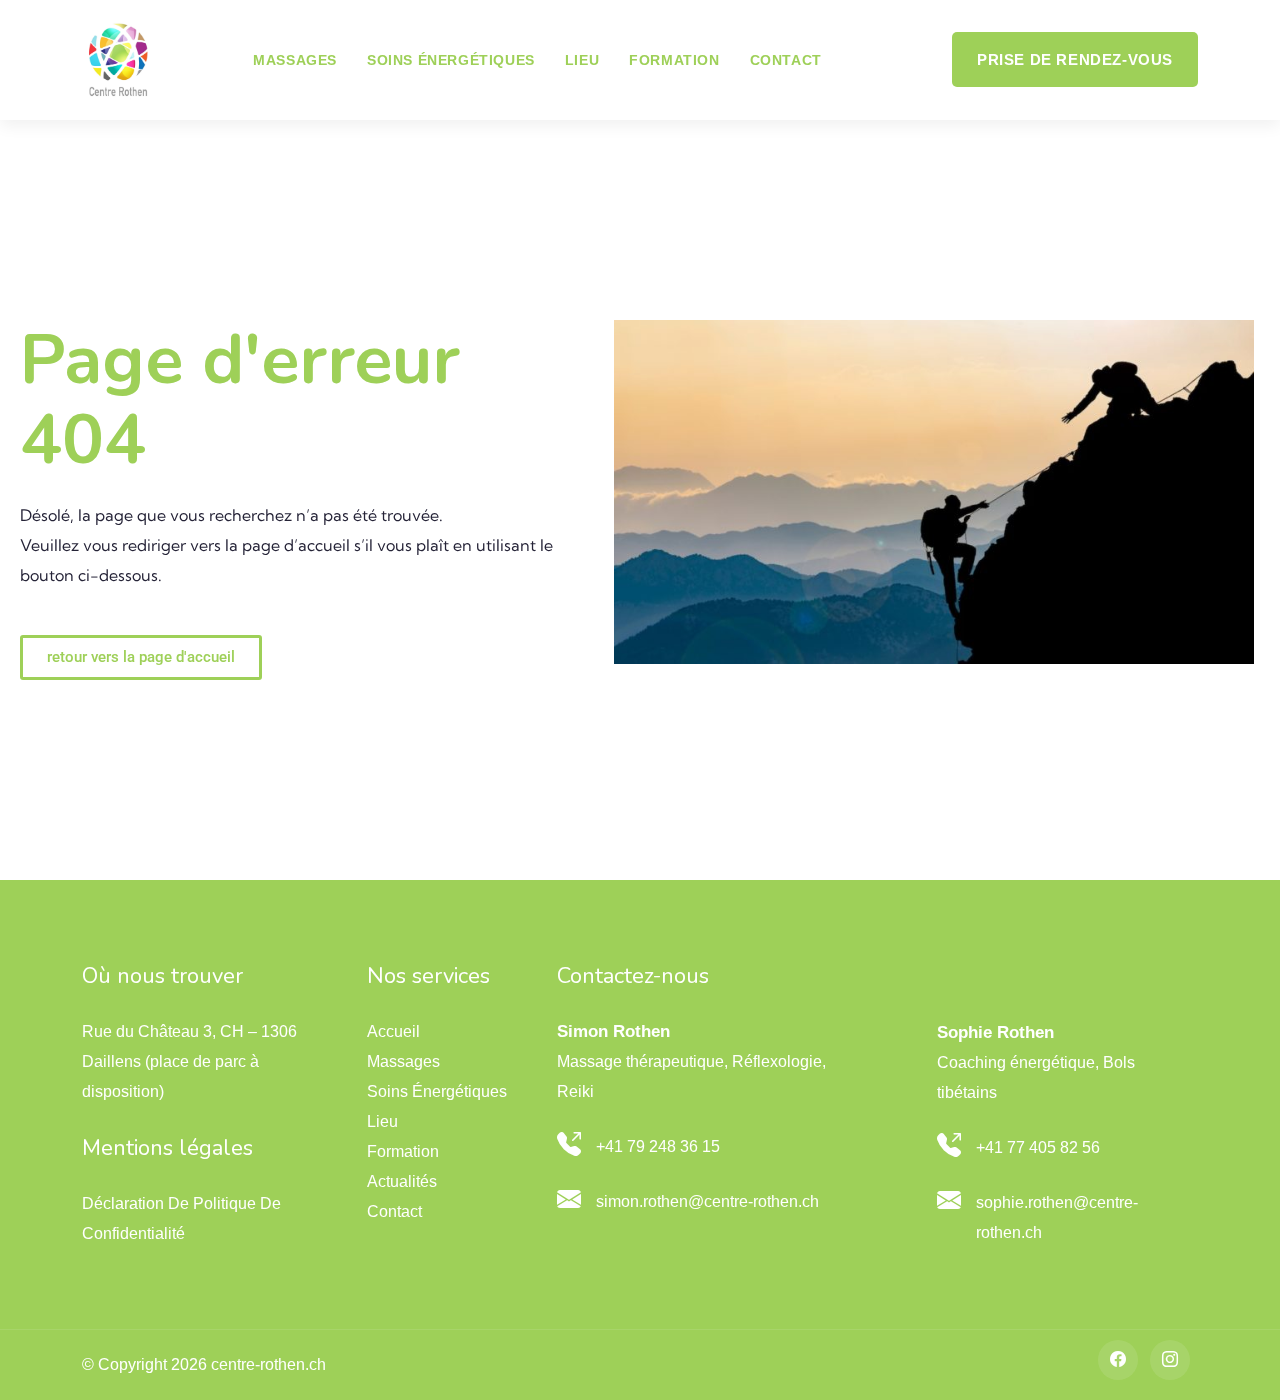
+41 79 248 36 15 (658, 1146)
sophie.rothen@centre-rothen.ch (1057, 1217)
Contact (786, 60)
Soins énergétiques (451, 60)
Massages (295, 60)
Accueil (393, 1031)
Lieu (582, 60)
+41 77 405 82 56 (1038, 1147)
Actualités (402, 1181)
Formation (674, 60)
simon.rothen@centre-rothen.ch (707, 1201)
